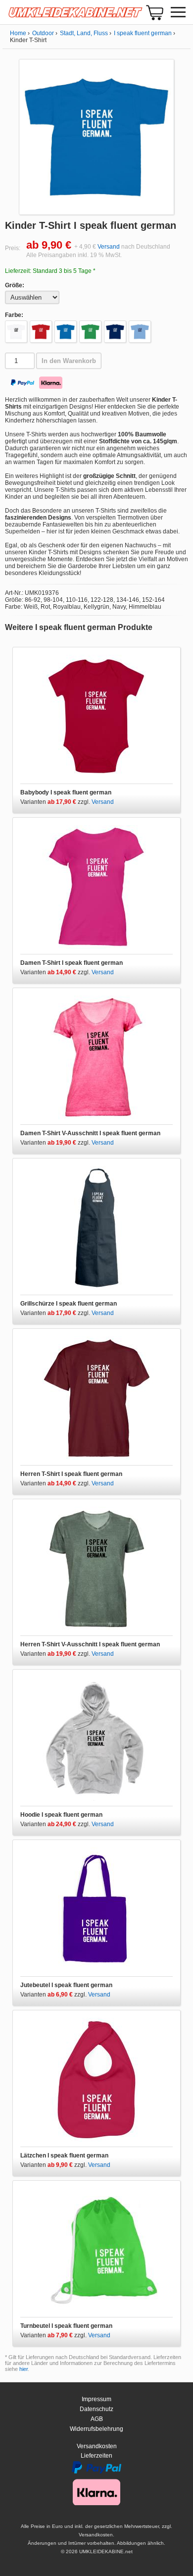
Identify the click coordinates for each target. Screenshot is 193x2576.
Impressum (96, 2399)
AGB (97, 2419)
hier (24, 2369)
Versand (109, 247)
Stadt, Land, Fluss (84, 33)
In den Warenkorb (69, 361)
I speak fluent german (143, 33)
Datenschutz (96, 2409)
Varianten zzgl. (56, 802)
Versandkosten (97, 2446)
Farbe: (14, 315)
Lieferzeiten (96, 2456)
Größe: (15, 285)
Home (18, 33)
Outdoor (43, 33)
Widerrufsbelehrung (96, 2429)
